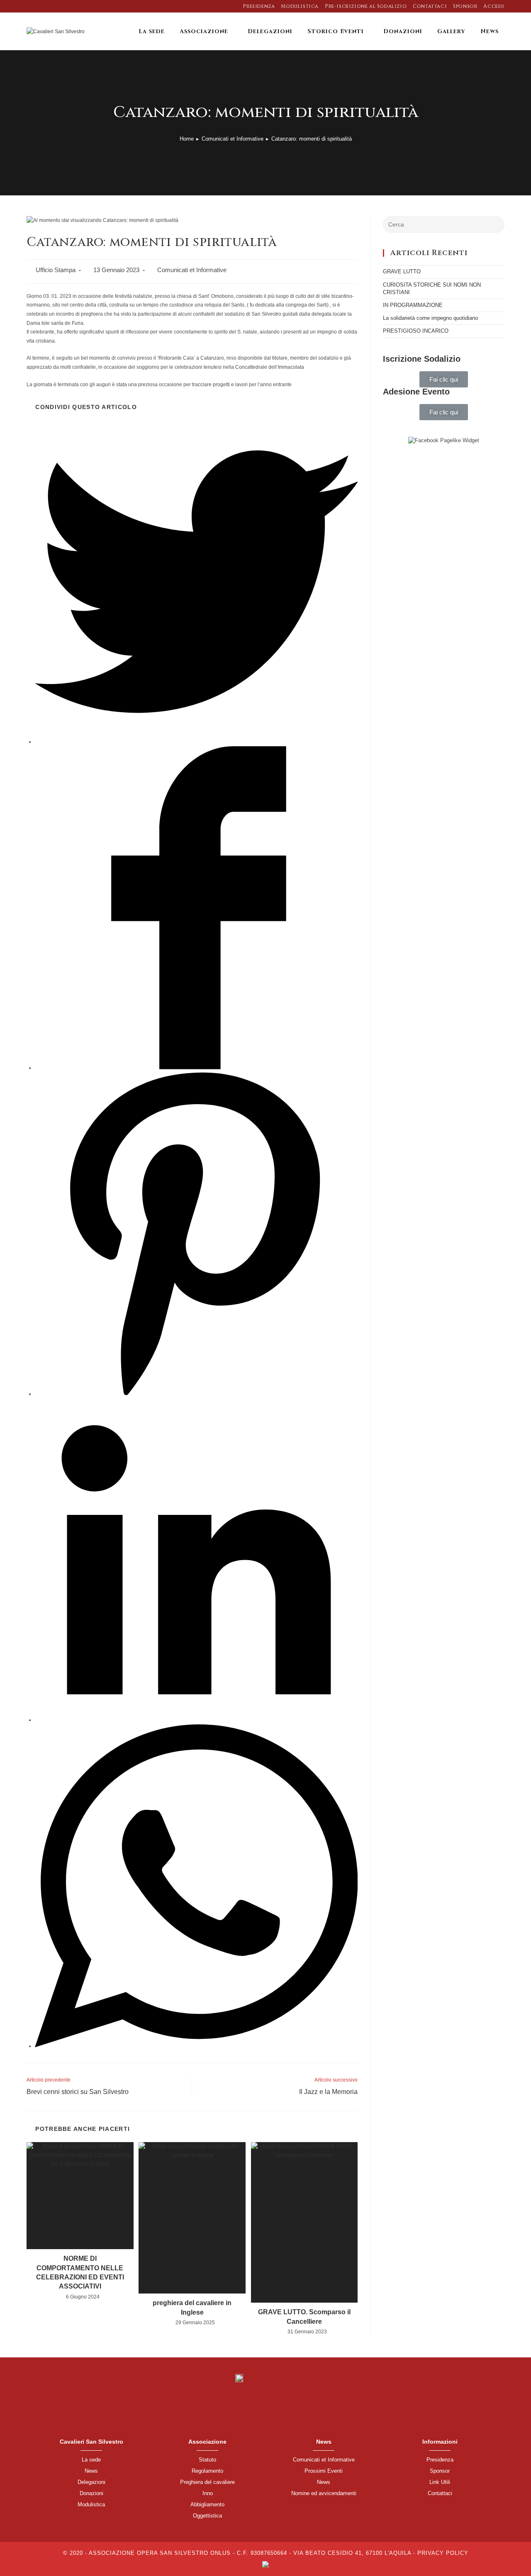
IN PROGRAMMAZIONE (413, 305)
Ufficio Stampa (56, 270)
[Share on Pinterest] (196, 1394)
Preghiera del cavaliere (207, 2482)
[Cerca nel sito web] (444, 224)
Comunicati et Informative (192, 270)
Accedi (494, 6)
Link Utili (440, 2482)
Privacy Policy (443, 2553)
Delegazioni (91, 2482)
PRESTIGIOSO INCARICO (416, 331)
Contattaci (430, 6)
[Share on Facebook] (196, 1068)
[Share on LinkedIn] (196, 1720)
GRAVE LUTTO (402, 271)
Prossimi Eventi (324, 2471)
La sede (91, 2460)
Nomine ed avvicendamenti (324, 2493)
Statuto (207, 2460)
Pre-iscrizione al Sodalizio (366, 6)
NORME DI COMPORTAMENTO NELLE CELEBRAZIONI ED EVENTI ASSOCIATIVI (80, 2272)
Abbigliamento (207, 2504)
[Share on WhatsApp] (196, 2046)
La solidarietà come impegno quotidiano (430, 318)
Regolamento (207, 2471)
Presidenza (259, 6)
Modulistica (300, 6)
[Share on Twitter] (196, 742)
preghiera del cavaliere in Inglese (192, 2307)
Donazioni (91, 2493)
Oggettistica (207, 2516)
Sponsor (465, 6)
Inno (208, 2493)
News (91, 2471)
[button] (444, 379)
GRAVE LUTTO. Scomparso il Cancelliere (304, 2317)
